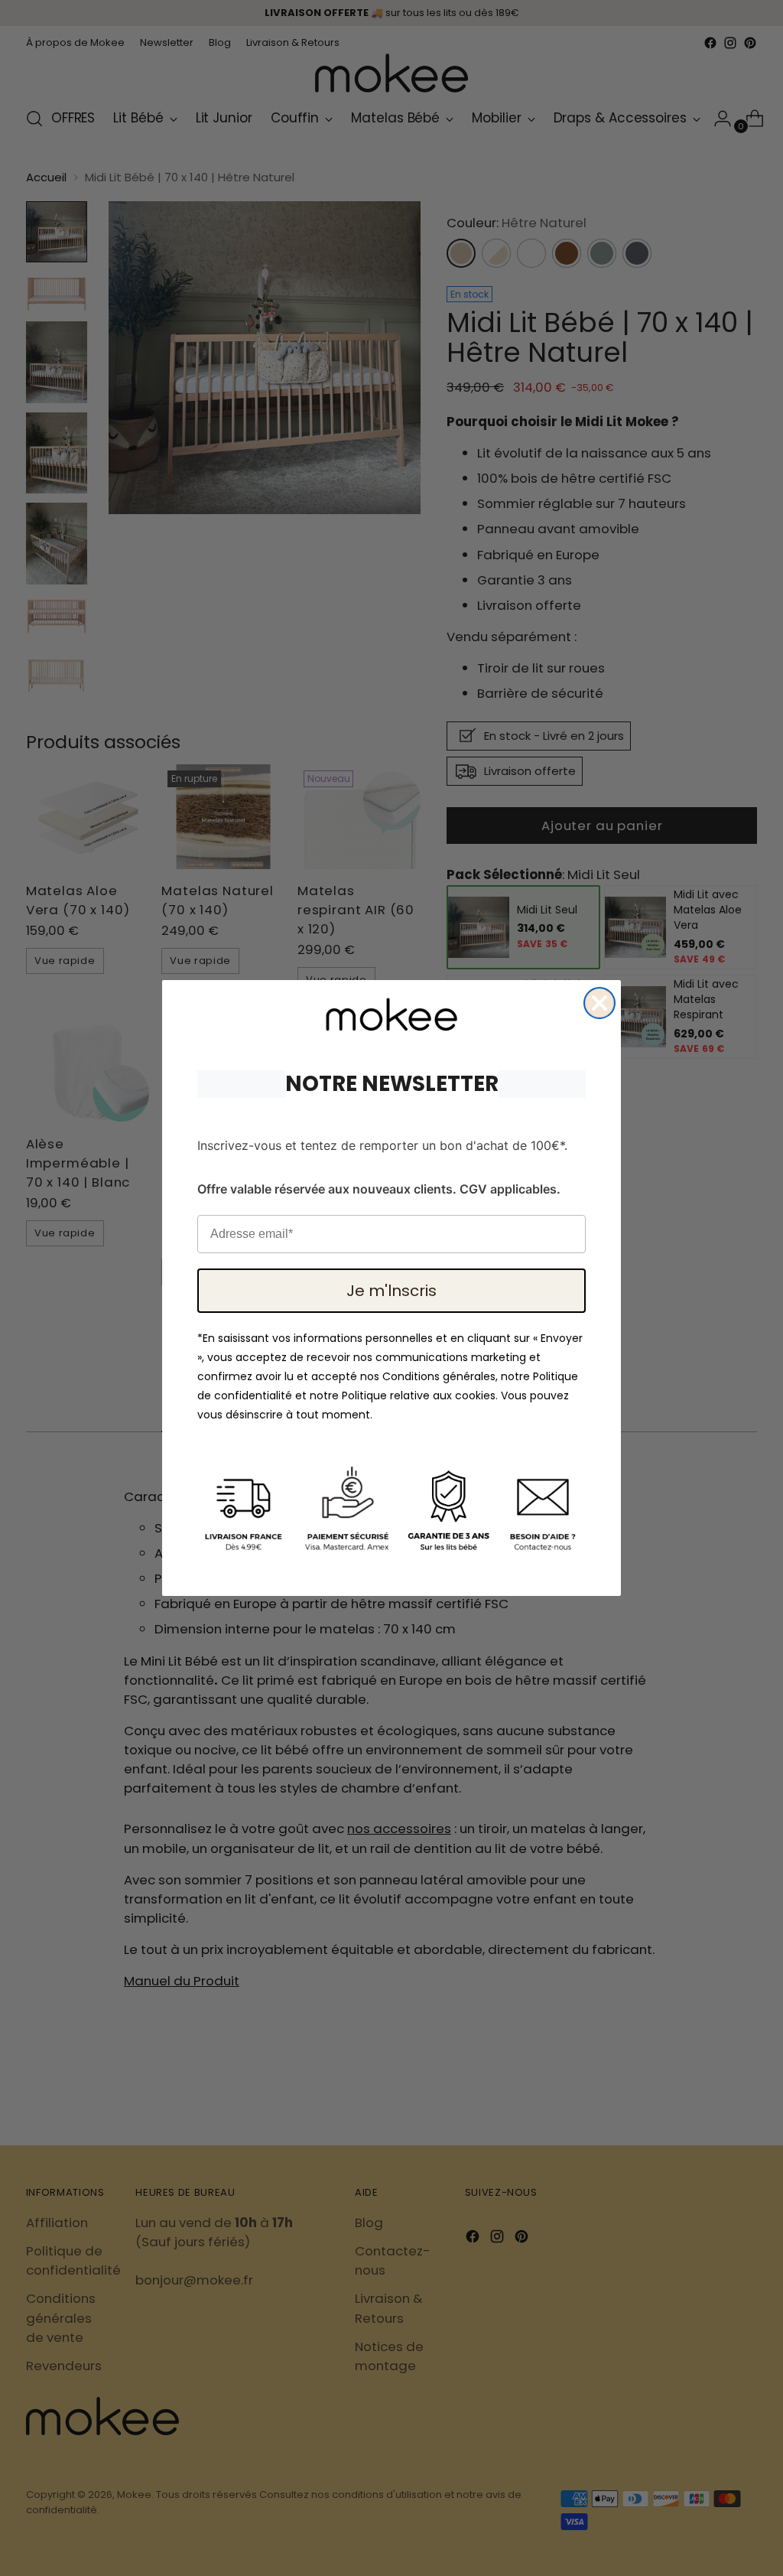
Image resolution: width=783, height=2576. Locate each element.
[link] (391, 1014)
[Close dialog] (599, 1003)
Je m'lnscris (391, 1291)
